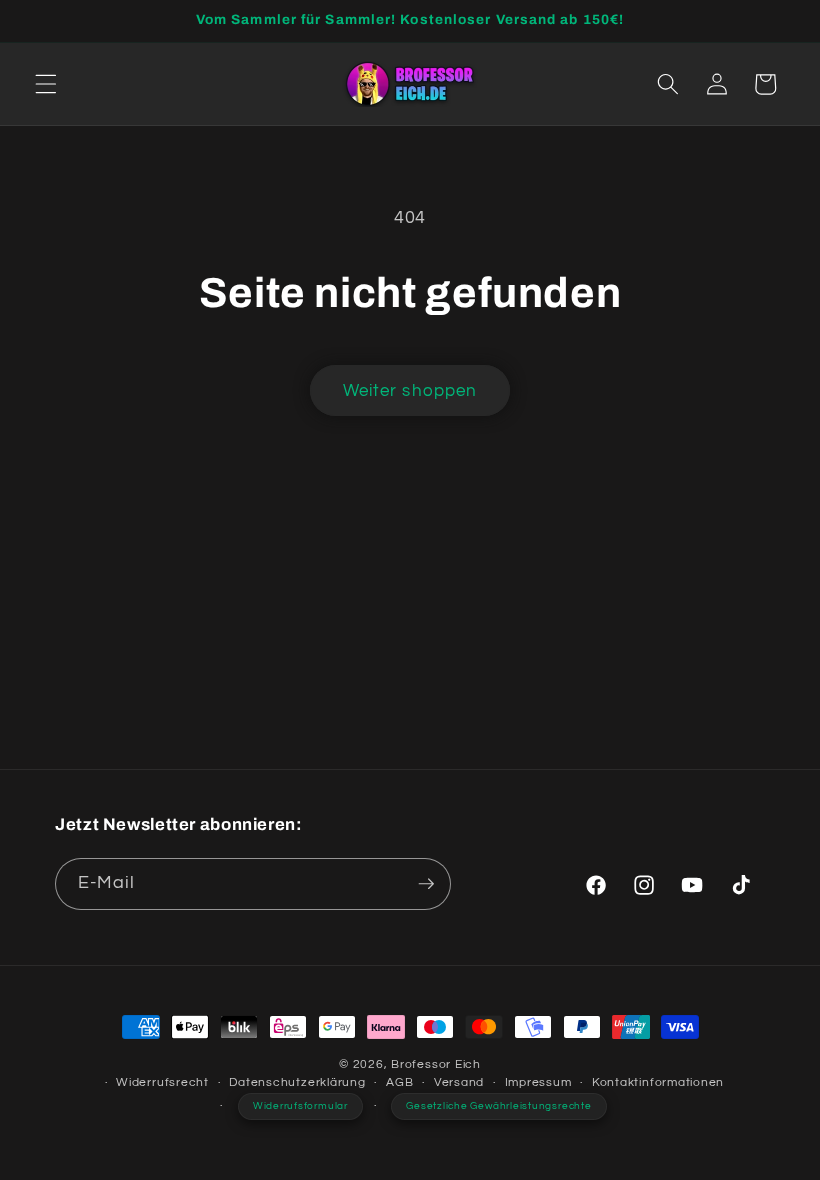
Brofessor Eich (436, 1064)
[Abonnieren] (426, 884)
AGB (399, 1082)
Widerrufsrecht (162, 1082)
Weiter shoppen (410, 390)
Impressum (538, 1082)
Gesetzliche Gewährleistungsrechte (498, 1106)
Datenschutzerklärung (297, 1082)
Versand (459, 1082)
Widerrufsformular (300, 1106)
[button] (46, 84)
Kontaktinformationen (658, 1082)
